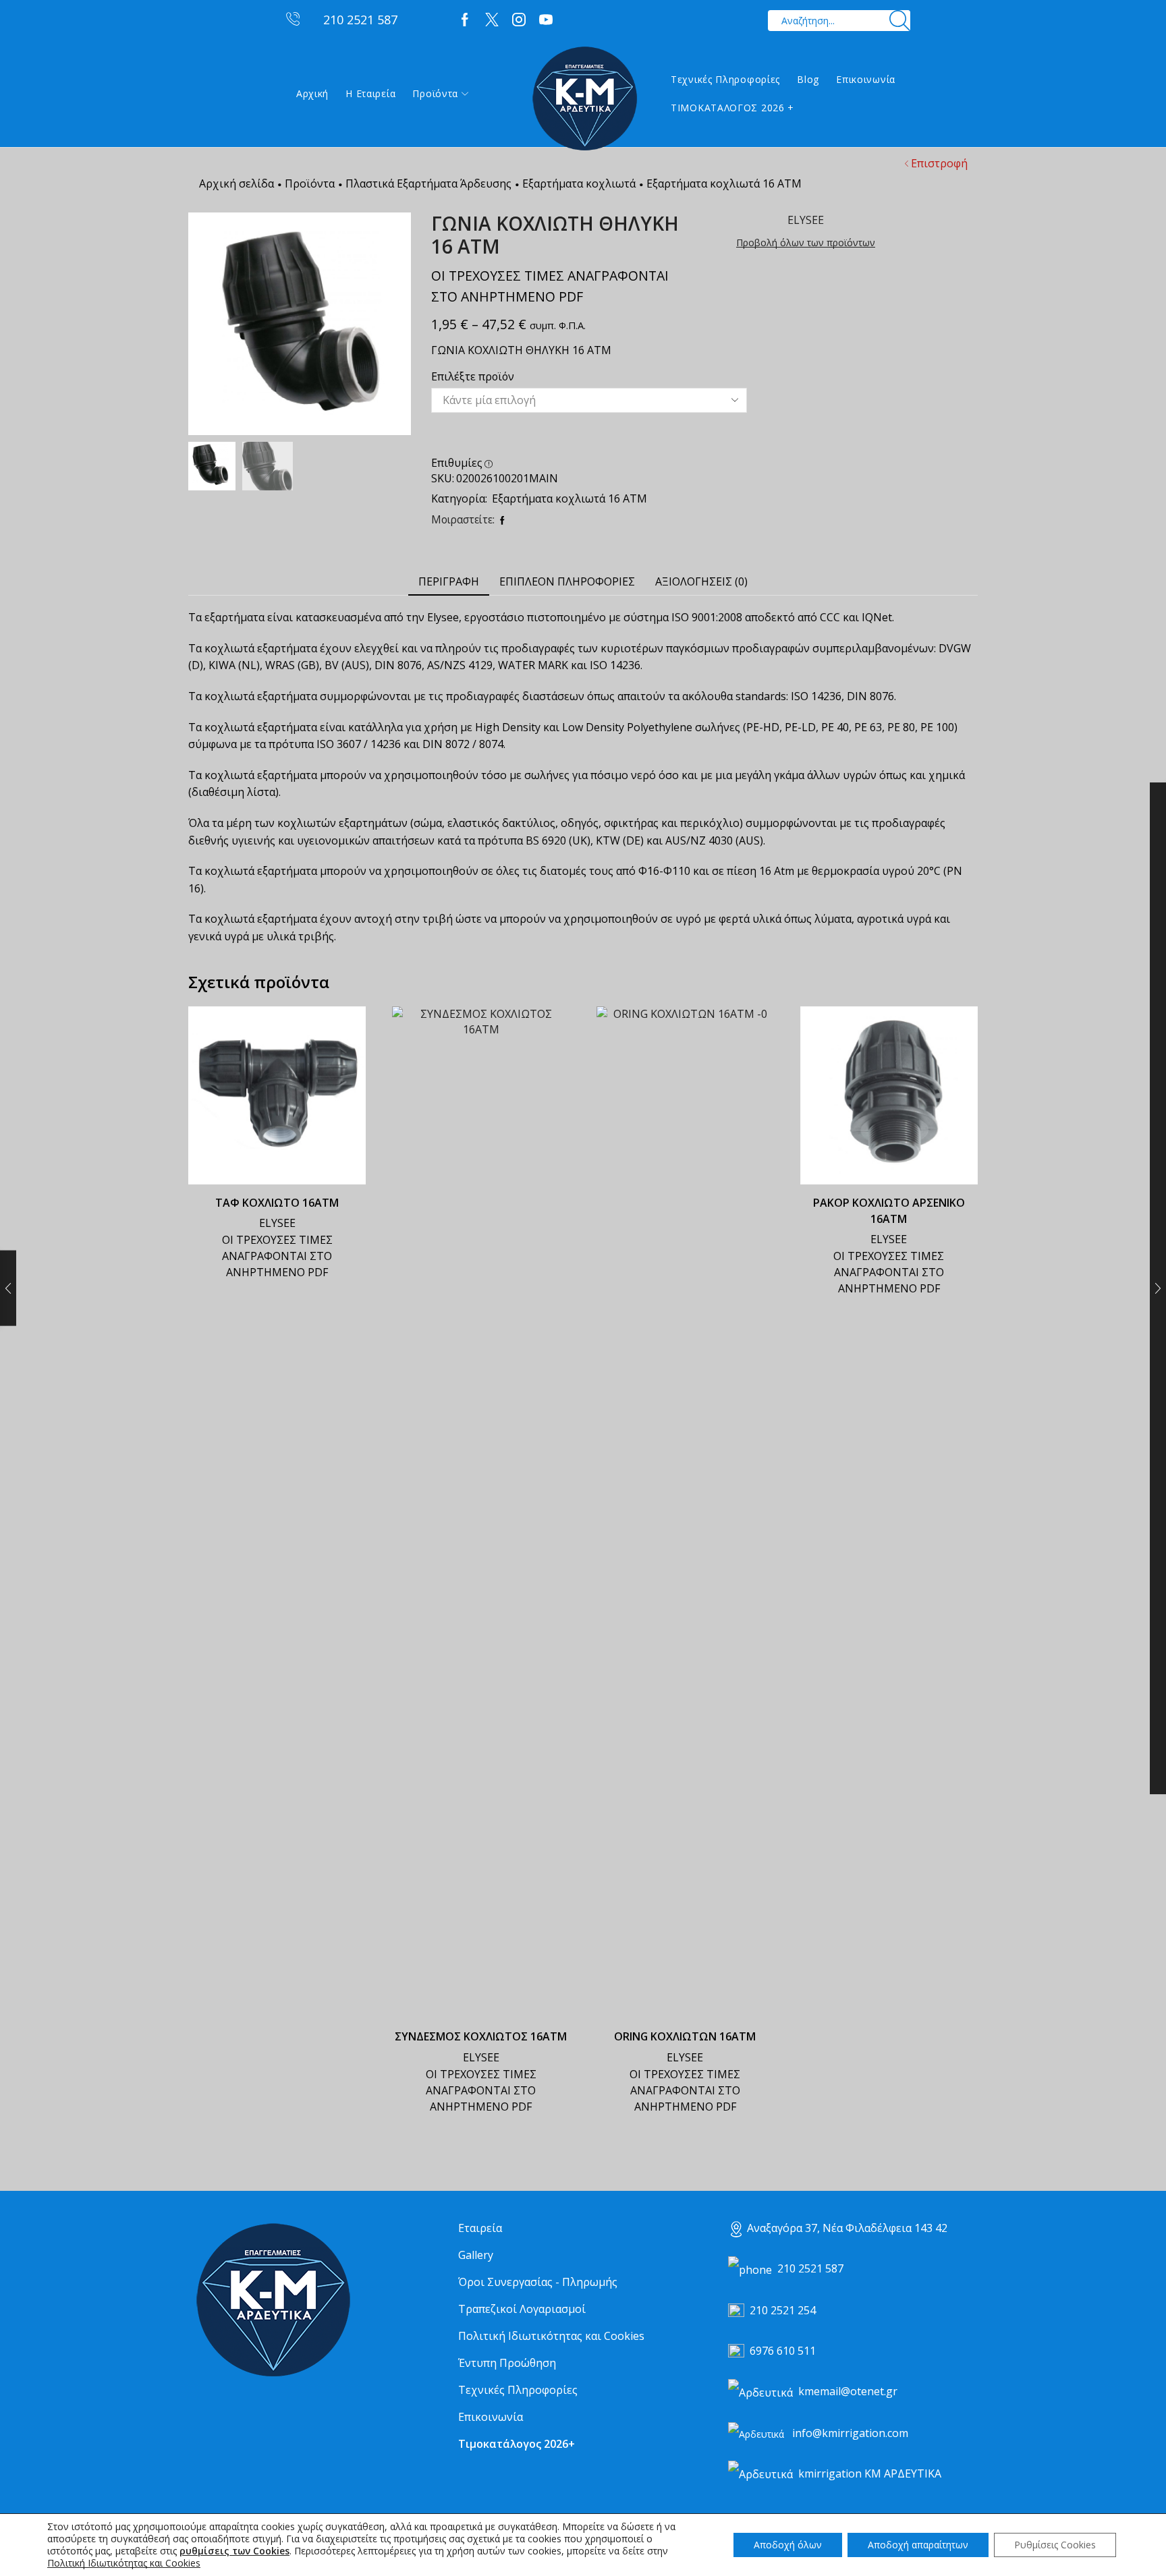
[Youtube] (546, 20)
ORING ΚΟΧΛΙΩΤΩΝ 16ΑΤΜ (685, 2036)
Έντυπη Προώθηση (507, 2363)
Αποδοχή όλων (788, 2545)
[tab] (449, 582)
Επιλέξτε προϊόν (473, 376)
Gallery (476, 2255)
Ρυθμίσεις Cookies (1055, 2545)
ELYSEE (277, 1223)
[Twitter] (492, 20)
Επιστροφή (939, 163)
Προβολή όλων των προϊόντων (806, 242)
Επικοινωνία (866, 79)
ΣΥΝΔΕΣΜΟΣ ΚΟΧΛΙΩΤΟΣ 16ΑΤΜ (481, 2036)
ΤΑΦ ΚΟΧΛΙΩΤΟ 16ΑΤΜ (277, 1203)
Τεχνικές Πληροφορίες (725, 79)
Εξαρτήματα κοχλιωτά (579, 183)
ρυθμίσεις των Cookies (234, 2551)
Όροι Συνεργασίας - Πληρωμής (538, 2282)
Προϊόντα (435, 93)
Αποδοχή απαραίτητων (918, 2545)
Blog (808, 79)
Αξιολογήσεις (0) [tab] (701, 581)
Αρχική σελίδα (237, 183)
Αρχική (312, 93)
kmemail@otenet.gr (848, 2391)
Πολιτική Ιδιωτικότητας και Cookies (551, 2336)
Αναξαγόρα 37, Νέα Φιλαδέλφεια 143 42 (847, 2228)
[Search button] (900, 21)
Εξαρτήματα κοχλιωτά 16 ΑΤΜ (724, 183)
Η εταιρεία (370, 93)
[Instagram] (519, 20)
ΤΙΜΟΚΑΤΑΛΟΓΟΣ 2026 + (732, 108)
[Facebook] (465, 20)
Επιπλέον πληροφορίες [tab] (567, 581)
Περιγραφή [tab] (449, 581)
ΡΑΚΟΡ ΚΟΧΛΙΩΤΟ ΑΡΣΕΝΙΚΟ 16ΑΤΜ (889, 1211)
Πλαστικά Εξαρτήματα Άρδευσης (428, 183)
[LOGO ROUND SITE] (273, 2300)
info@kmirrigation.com (850, 2433)
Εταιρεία (480, 2228)
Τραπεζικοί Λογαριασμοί (522, 2309)
